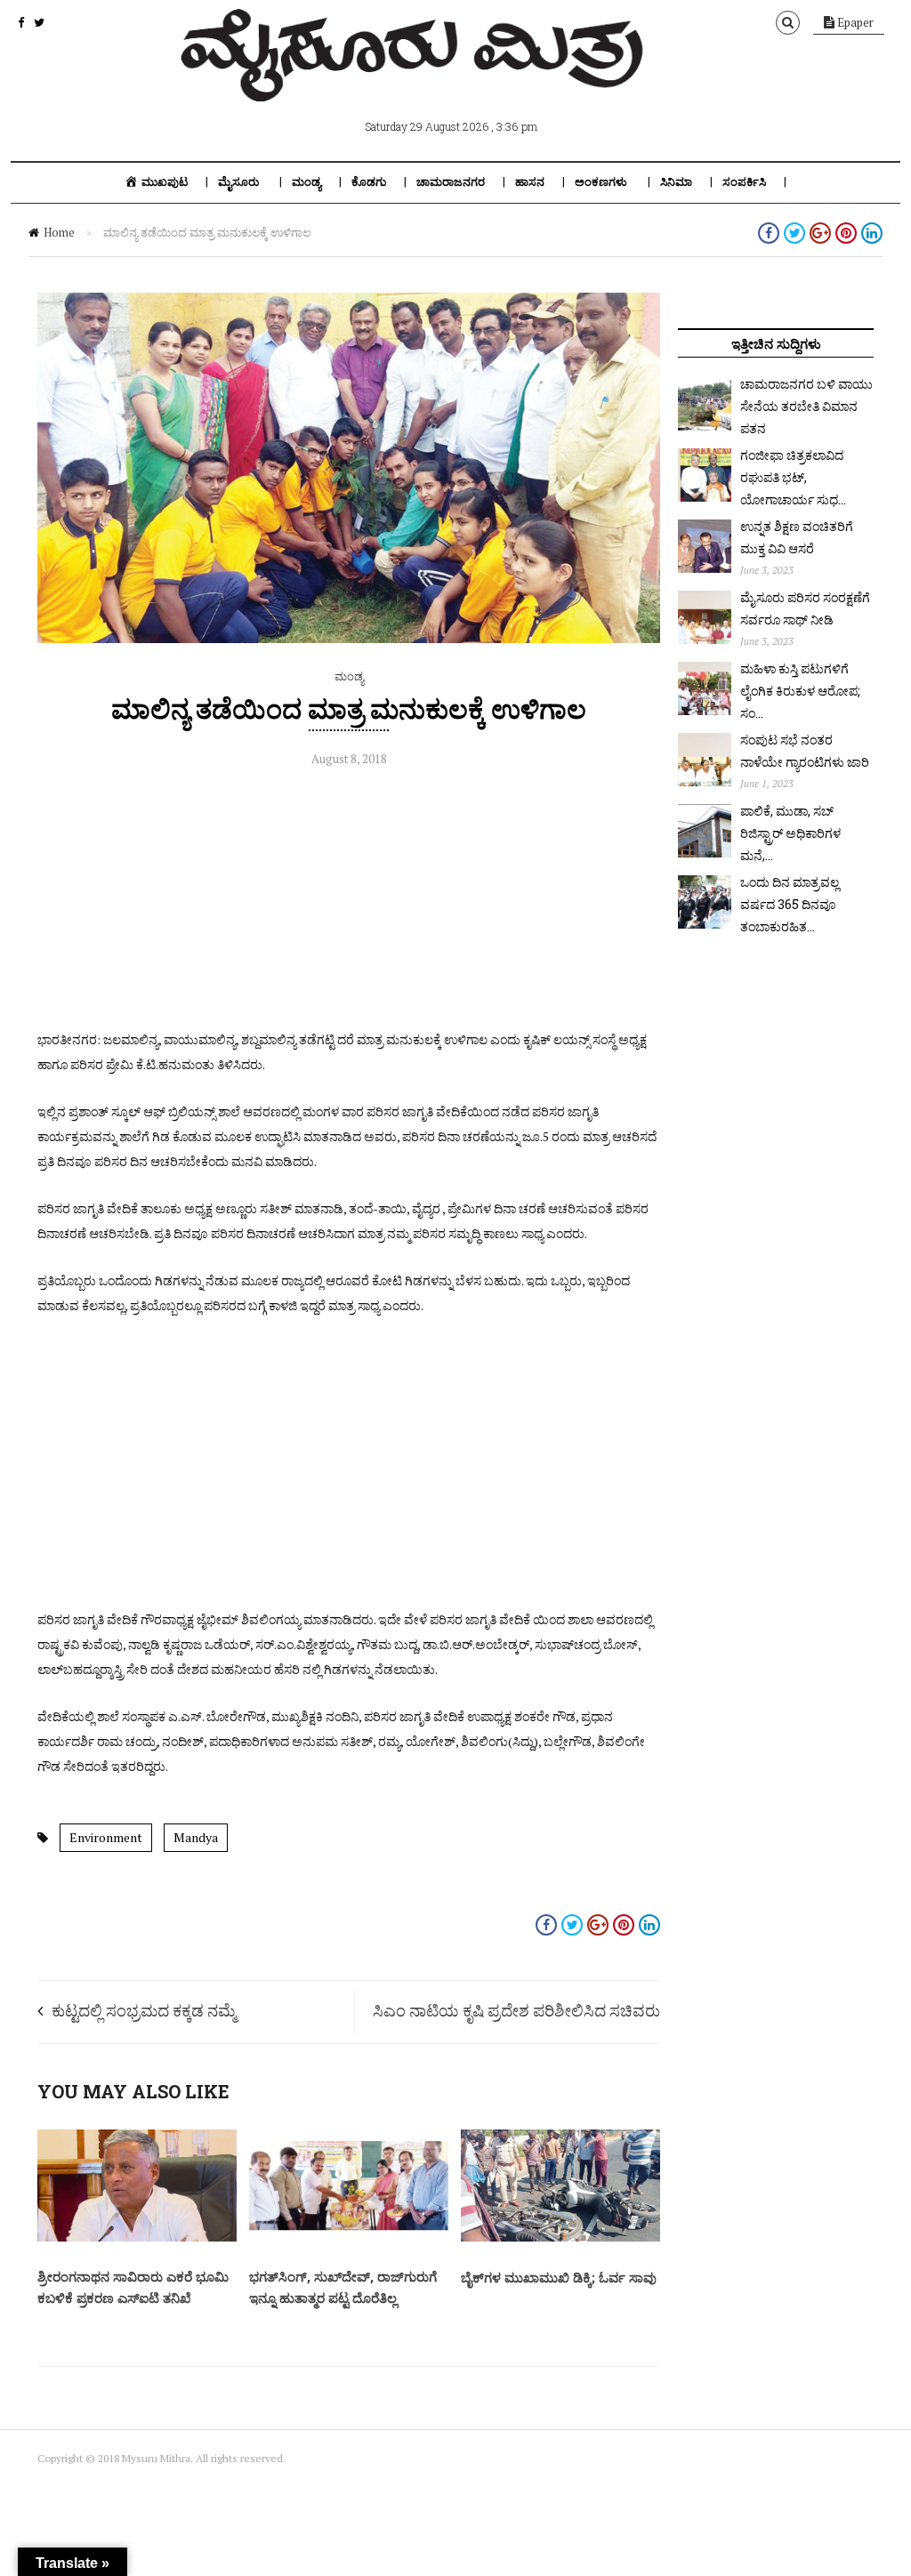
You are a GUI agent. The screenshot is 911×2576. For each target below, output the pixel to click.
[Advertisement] (349, 903)
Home (59, 232)
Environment (106, 1837)
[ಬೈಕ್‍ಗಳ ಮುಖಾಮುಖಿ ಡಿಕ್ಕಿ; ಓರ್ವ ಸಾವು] (560, 2237)
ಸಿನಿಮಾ (676, 182)
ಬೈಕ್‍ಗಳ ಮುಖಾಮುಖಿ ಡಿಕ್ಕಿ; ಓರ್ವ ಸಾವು (559, 2277)
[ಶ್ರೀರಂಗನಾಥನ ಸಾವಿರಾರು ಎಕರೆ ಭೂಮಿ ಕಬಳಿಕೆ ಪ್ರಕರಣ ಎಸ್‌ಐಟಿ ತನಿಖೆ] (137, 2237)
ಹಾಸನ (530, 182)
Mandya (196, 1837)
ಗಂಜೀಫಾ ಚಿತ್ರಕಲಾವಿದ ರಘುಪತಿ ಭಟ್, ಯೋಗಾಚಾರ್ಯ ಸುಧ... (793, 477)
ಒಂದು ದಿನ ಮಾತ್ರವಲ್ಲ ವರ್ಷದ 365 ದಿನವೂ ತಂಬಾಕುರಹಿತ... (790, 904)
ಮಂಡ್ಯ (306, 182)
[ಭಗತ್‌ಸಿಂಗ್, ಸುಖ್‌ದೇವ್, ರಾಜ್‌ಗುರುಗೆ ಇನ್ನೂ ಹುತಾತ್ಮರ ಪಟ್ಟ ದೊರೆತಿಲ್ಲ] (349, 2237)
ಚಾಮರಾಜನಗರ (451, 182)
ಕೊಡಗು (369, 182)
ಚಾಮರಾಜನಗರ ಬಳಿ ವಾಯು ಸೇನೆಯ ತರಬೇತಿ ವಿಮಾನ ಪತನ (806, 406)
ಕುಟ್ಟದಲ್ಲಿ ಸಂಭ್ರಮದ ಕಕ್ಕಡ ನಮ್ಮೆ (144, 2010)
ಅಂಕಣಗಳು (601, 182)
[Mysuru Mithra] (415, 81)
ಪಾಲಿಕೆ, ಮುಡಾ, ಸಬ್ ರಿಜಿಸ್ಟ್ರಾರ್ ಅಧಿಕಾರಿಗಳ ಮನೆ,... (790, 833)
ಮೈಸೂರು (238, 182)
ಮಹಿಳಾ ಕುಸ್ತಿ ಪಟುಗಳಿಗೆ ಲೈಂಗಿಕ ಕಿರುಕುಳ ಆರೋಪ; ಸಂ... (800, 691)
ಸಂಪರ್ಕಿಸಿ (744, 182)
